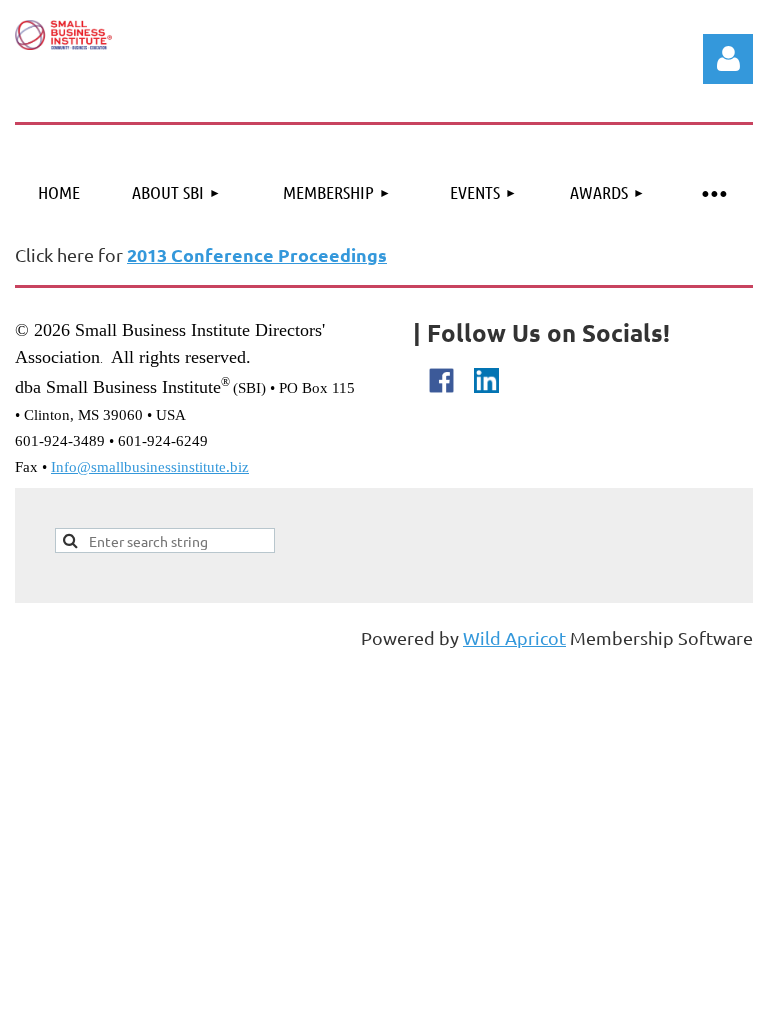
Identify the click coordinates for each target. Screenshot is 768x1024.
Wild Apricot (514, 637)
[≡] (713, 192)
